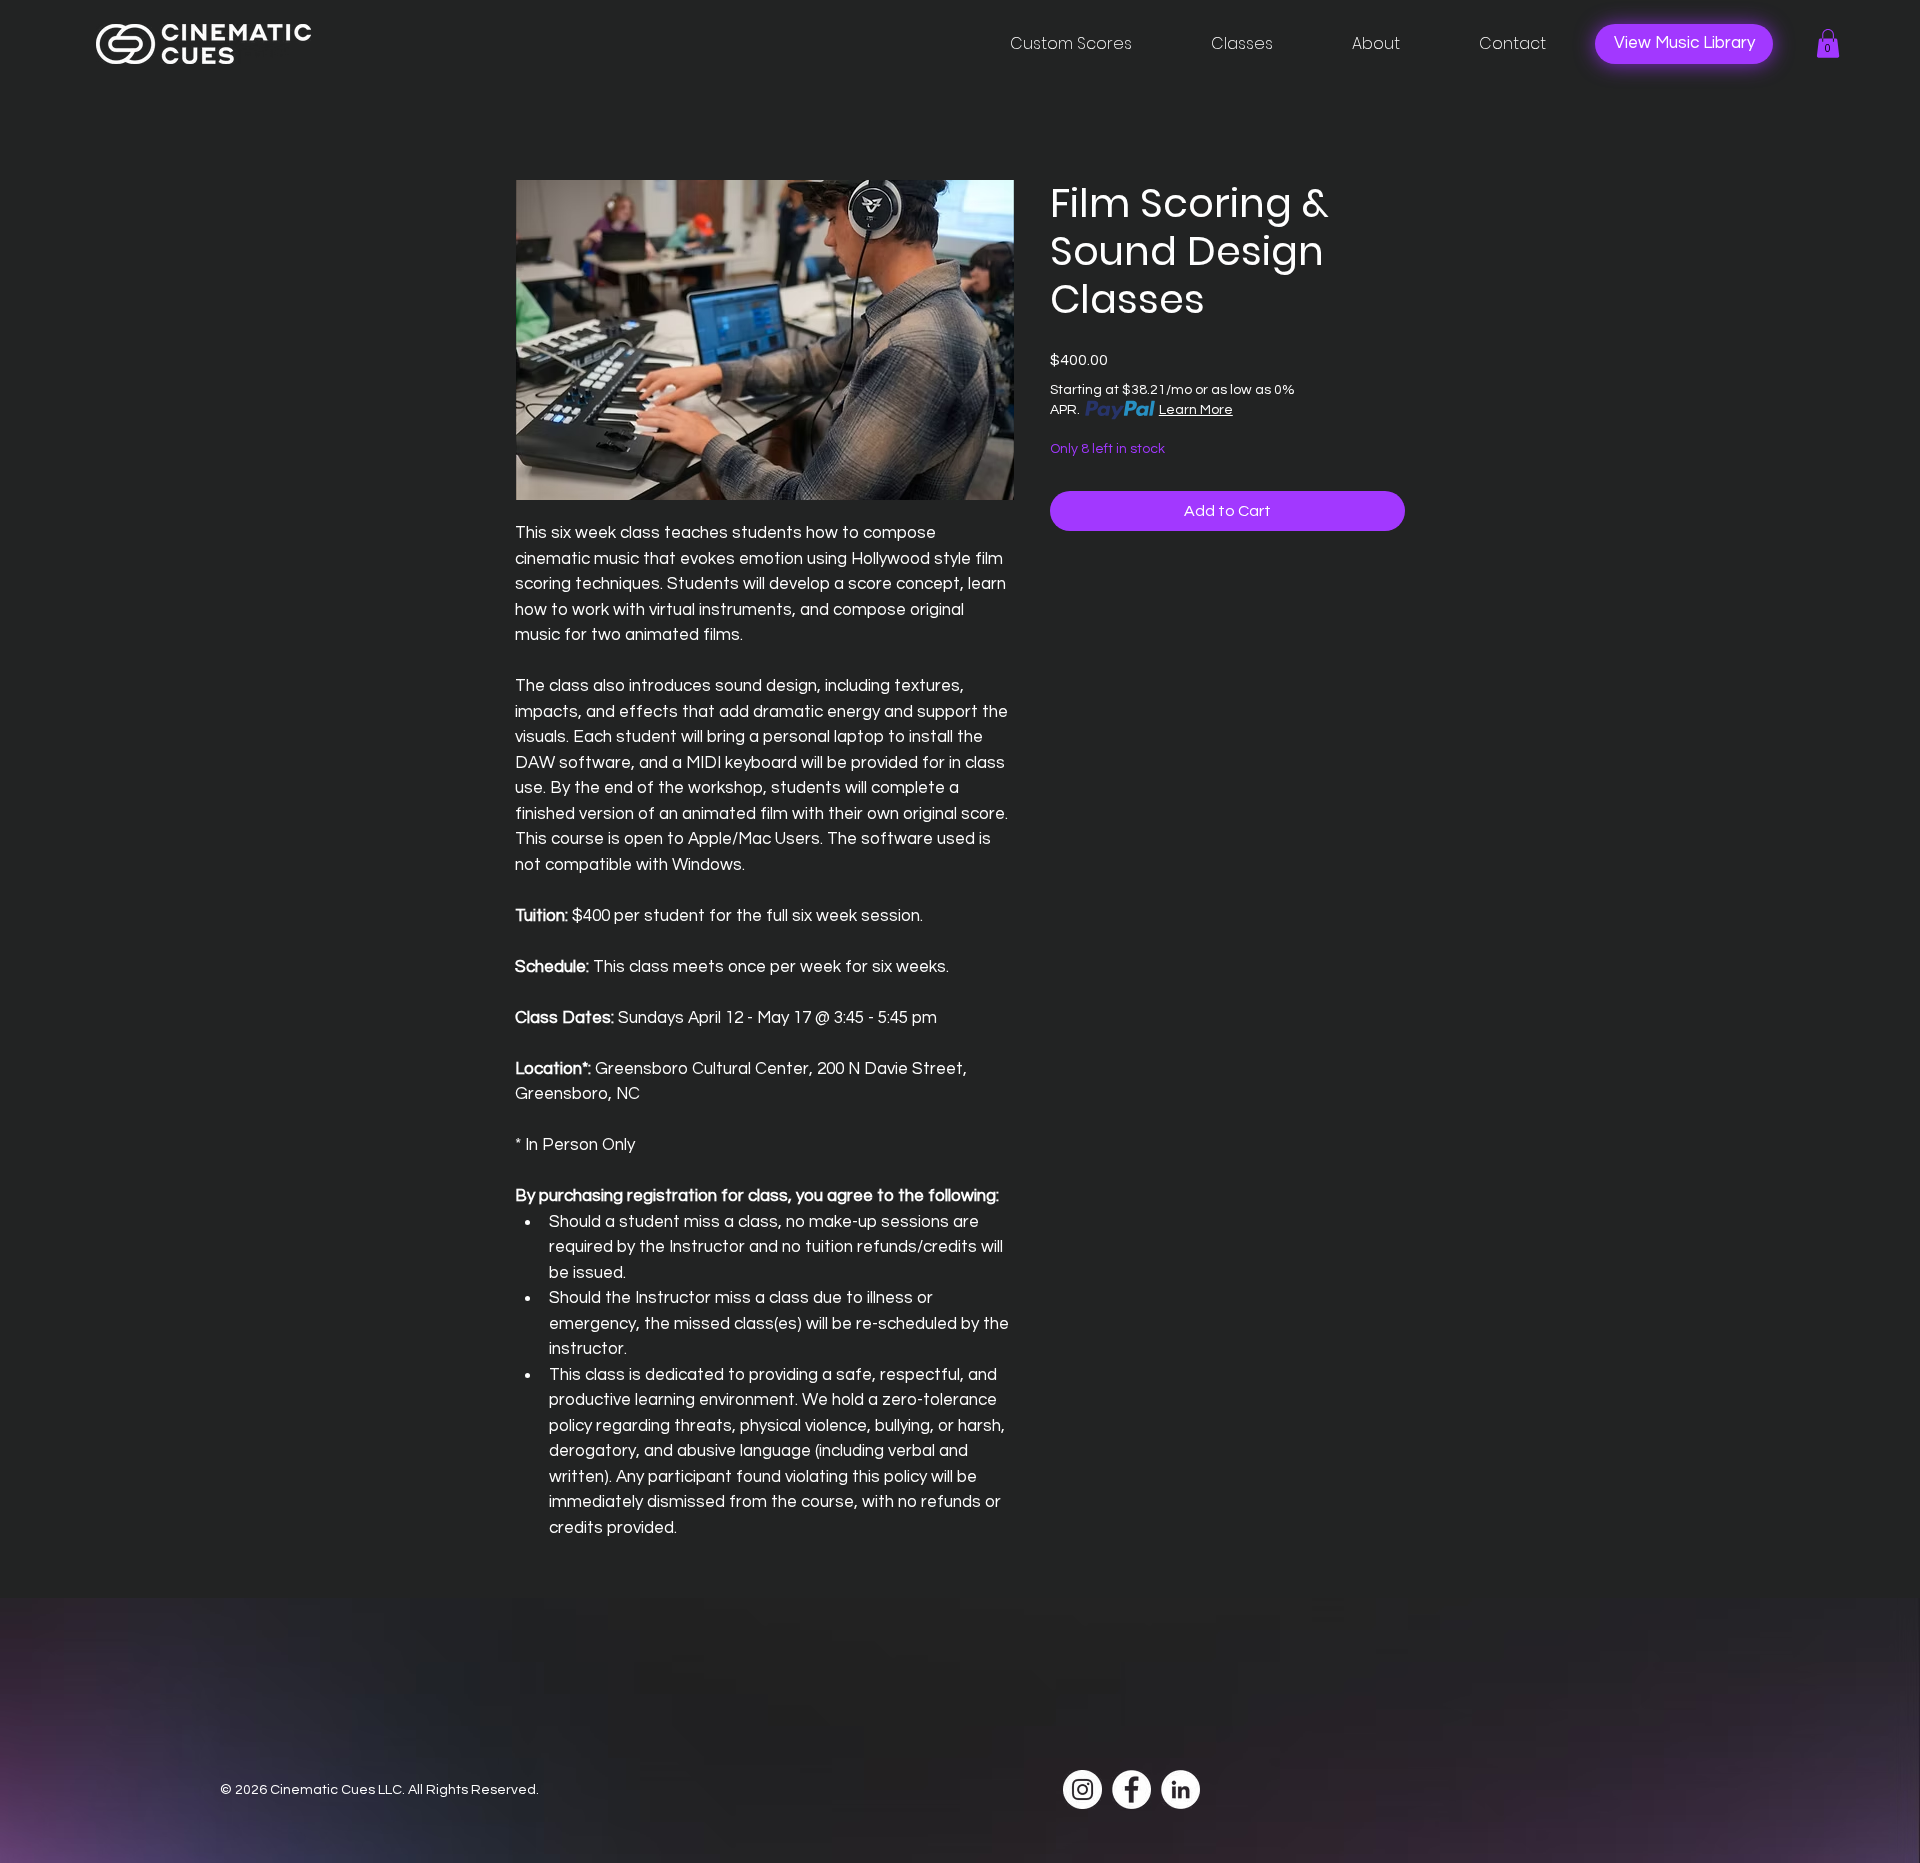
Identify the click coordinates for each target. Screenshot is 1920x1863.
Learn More (1196, 410)
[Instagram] (1082, 1789)
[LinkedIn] (1180, 1789)
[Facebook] (1131, 1789)
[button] (1828, 43)
